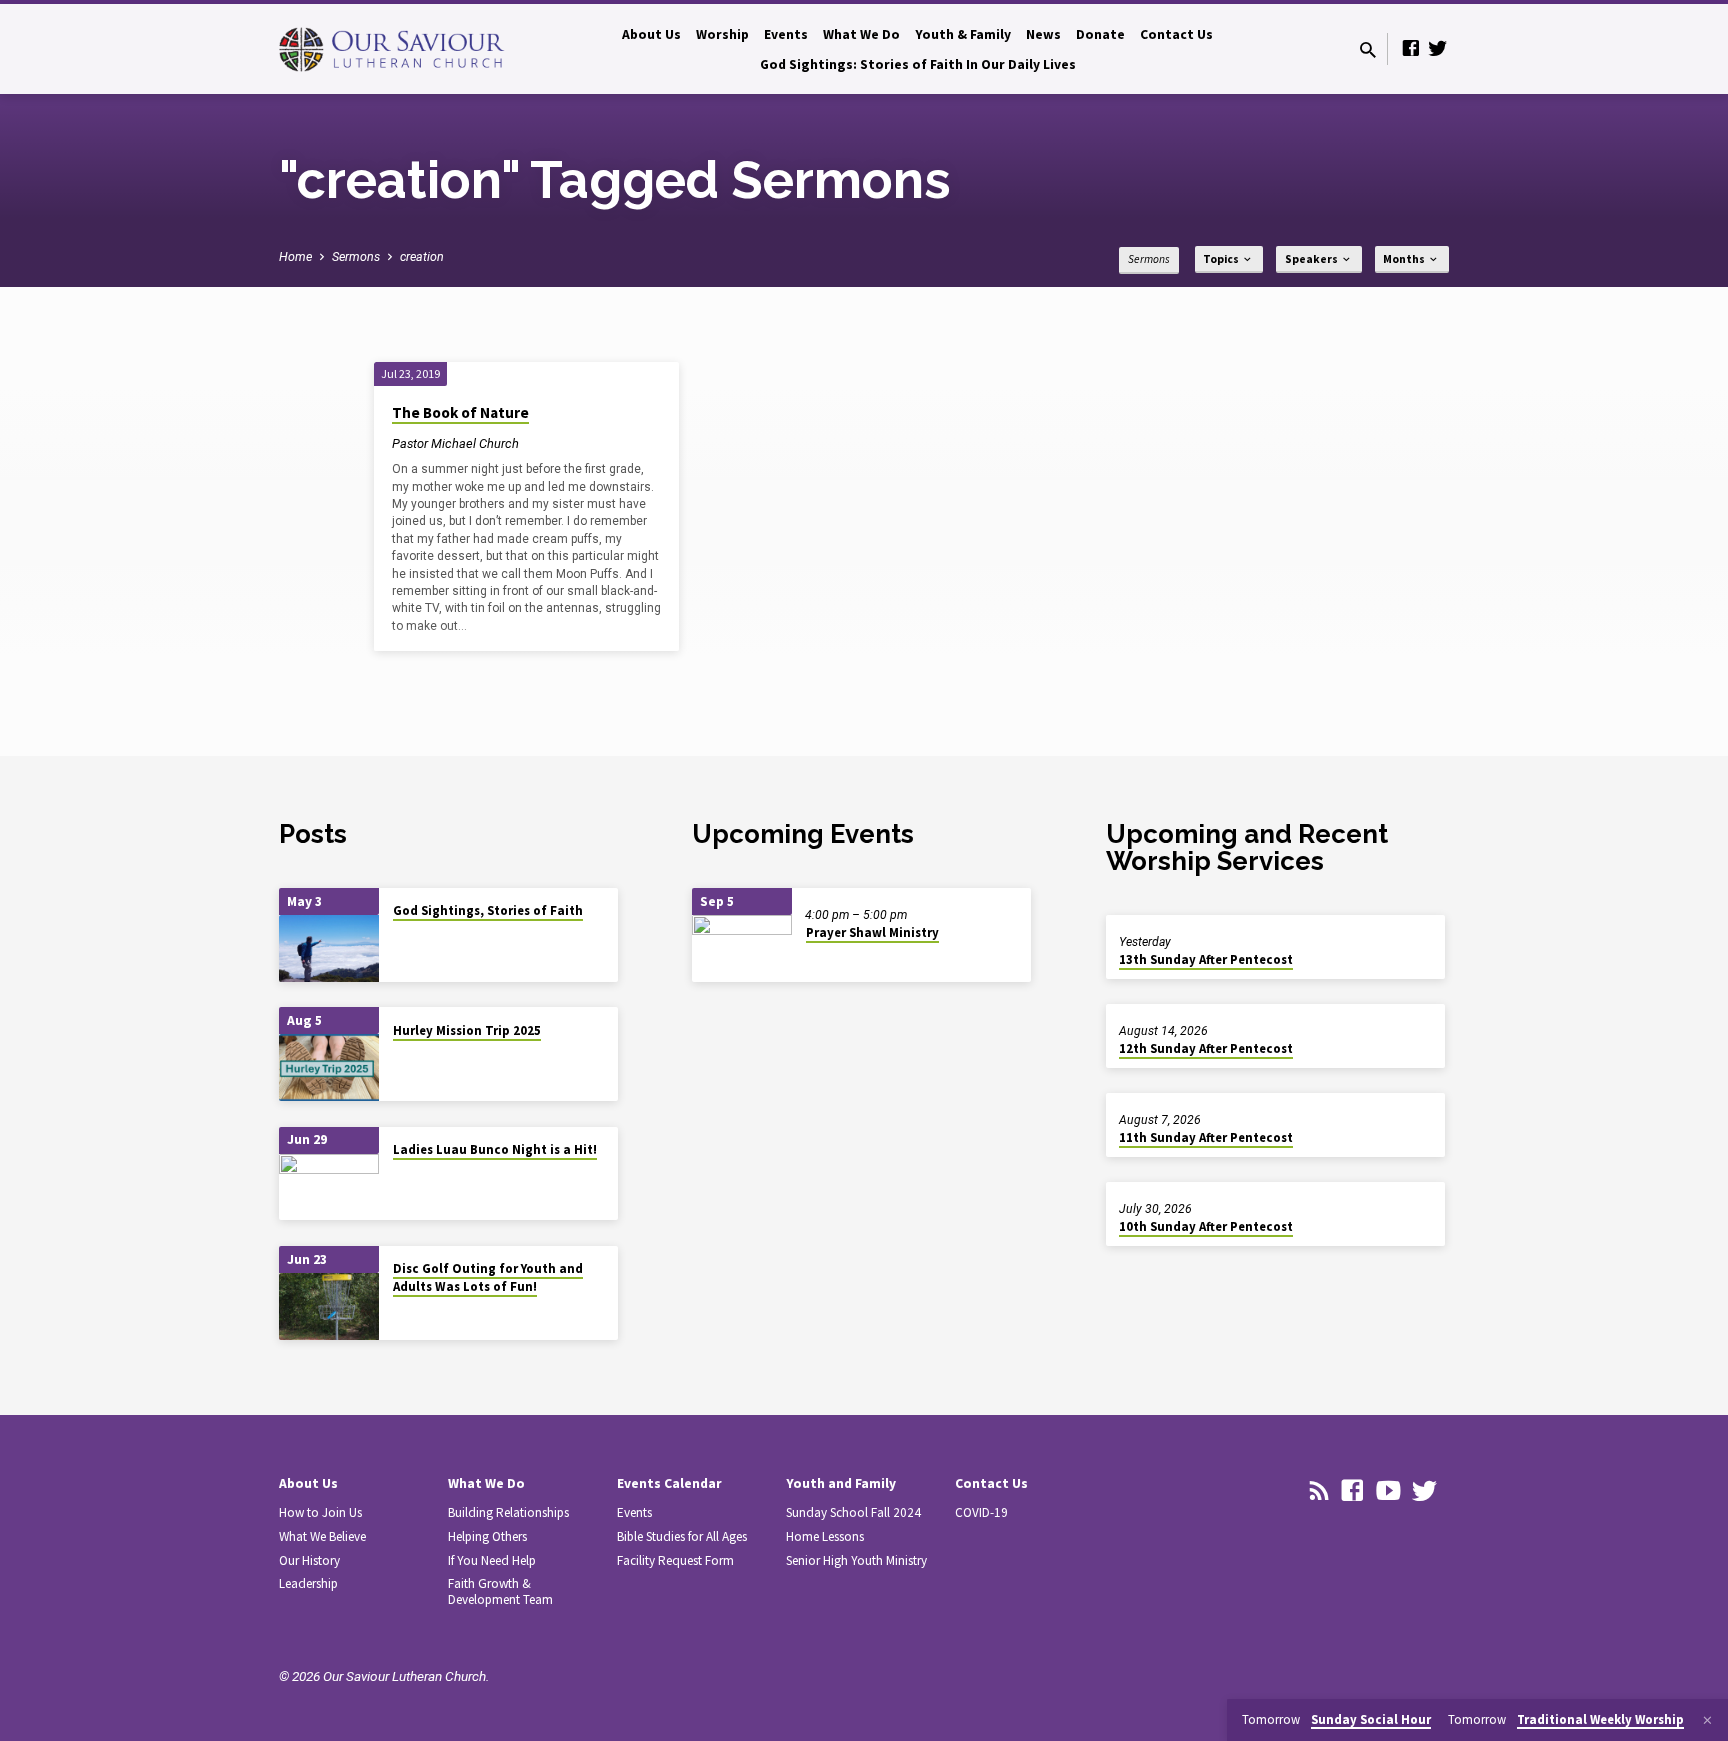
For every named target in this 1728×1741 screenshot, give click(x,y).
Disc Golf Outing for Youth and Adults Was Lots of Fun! (488, 1277)
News (1043, 34)
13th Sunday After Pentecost (1206, 959)
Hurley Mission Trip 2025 (467, 1030)
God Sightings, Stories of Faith (488, 910)
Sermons (356, 256)
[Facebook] (1411, 48)
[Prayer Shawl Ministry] (742, 948)
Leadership (308, 1583)
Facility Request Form (675, 1560)
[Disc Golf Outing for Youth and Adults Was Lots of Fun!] (329, 1306)
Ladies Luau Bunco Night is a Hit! (495, 1149)
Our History (309, 1560)
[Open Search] (1368, 50)
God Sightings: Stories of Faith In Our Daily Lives (918, 64)
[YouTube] (1388, 1491)
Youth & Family (963, 34)
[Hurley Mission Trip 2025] (329, 1067)
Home (295, 256)
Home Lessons (825, 1536)
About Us (651, 34)
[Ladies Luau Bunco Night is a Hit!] (329, 1187)
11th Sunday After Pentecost (1206, 1137)
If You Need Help (492, 1560)
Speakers (1312, 259)
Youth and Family (841, 1483)
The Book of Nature (460, 412)
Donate (1100, 34)
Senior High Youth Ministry (856, 1560)
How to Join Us (320, 1512)
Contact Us (1176, 34)
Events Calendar (669, 1483)
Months (1405, 259)
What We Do (861, 34)
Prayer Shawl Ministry (872, 932)
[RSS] (1319, 1491)
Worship (722, 34)
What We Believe (322, 1536)
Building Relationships (508, 1512)
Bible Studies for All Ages (682, 1536)
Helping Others (487, 1536)
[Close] (1707, 1720)
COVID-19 (981, 1512)
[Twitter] (1438, 48)
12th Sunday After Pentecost (1206, 1048)
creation (422, 256)
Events (786, 34)
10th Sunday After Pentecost (1206, 1226)
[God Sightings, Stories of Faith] (329, 948)
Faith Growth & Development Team (500, 1591)
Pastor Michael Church (455, 443)
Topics (1222, 259)
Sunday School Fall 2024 (853, 1512)
